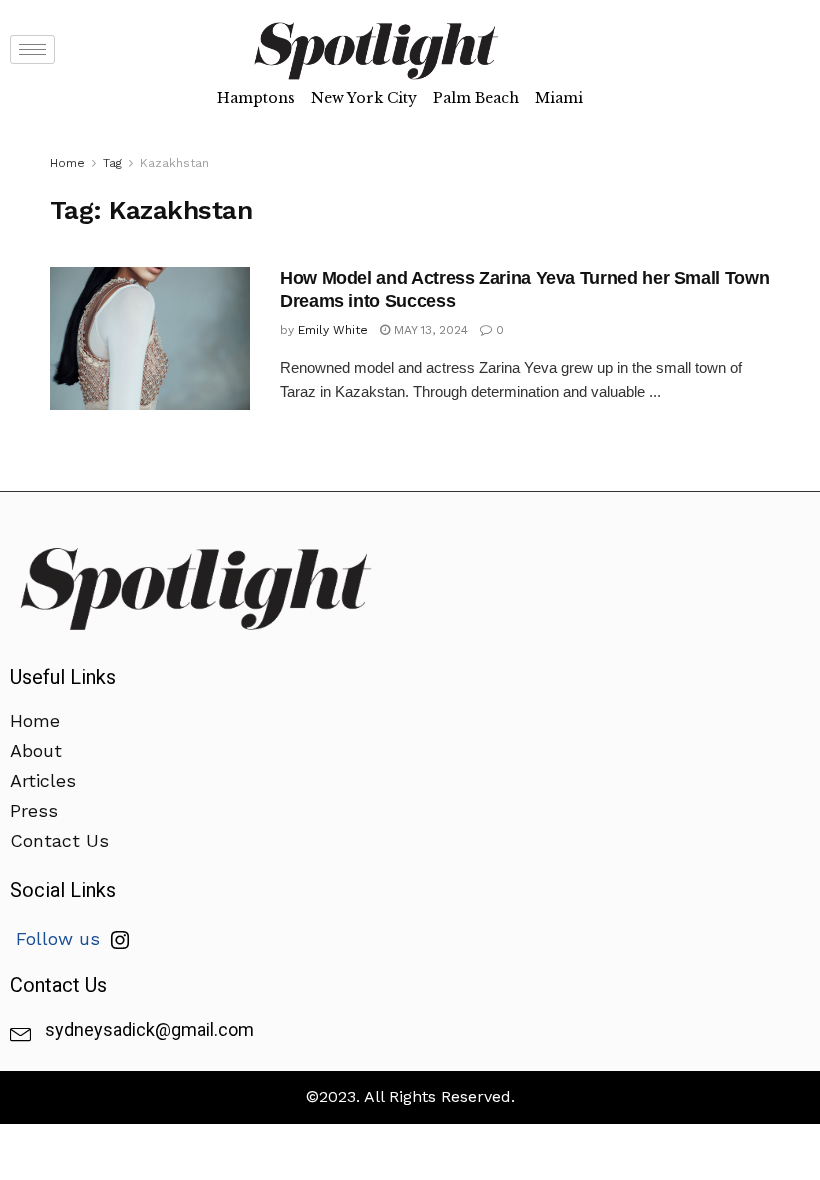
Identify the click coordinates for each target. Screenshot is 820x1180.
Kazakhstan (174, 163)
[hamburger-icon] (32, 49)
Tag (112, 163)
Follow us (61, 938)
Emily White (333, 330)
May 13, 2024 (429, 330)
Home (67, 163)
